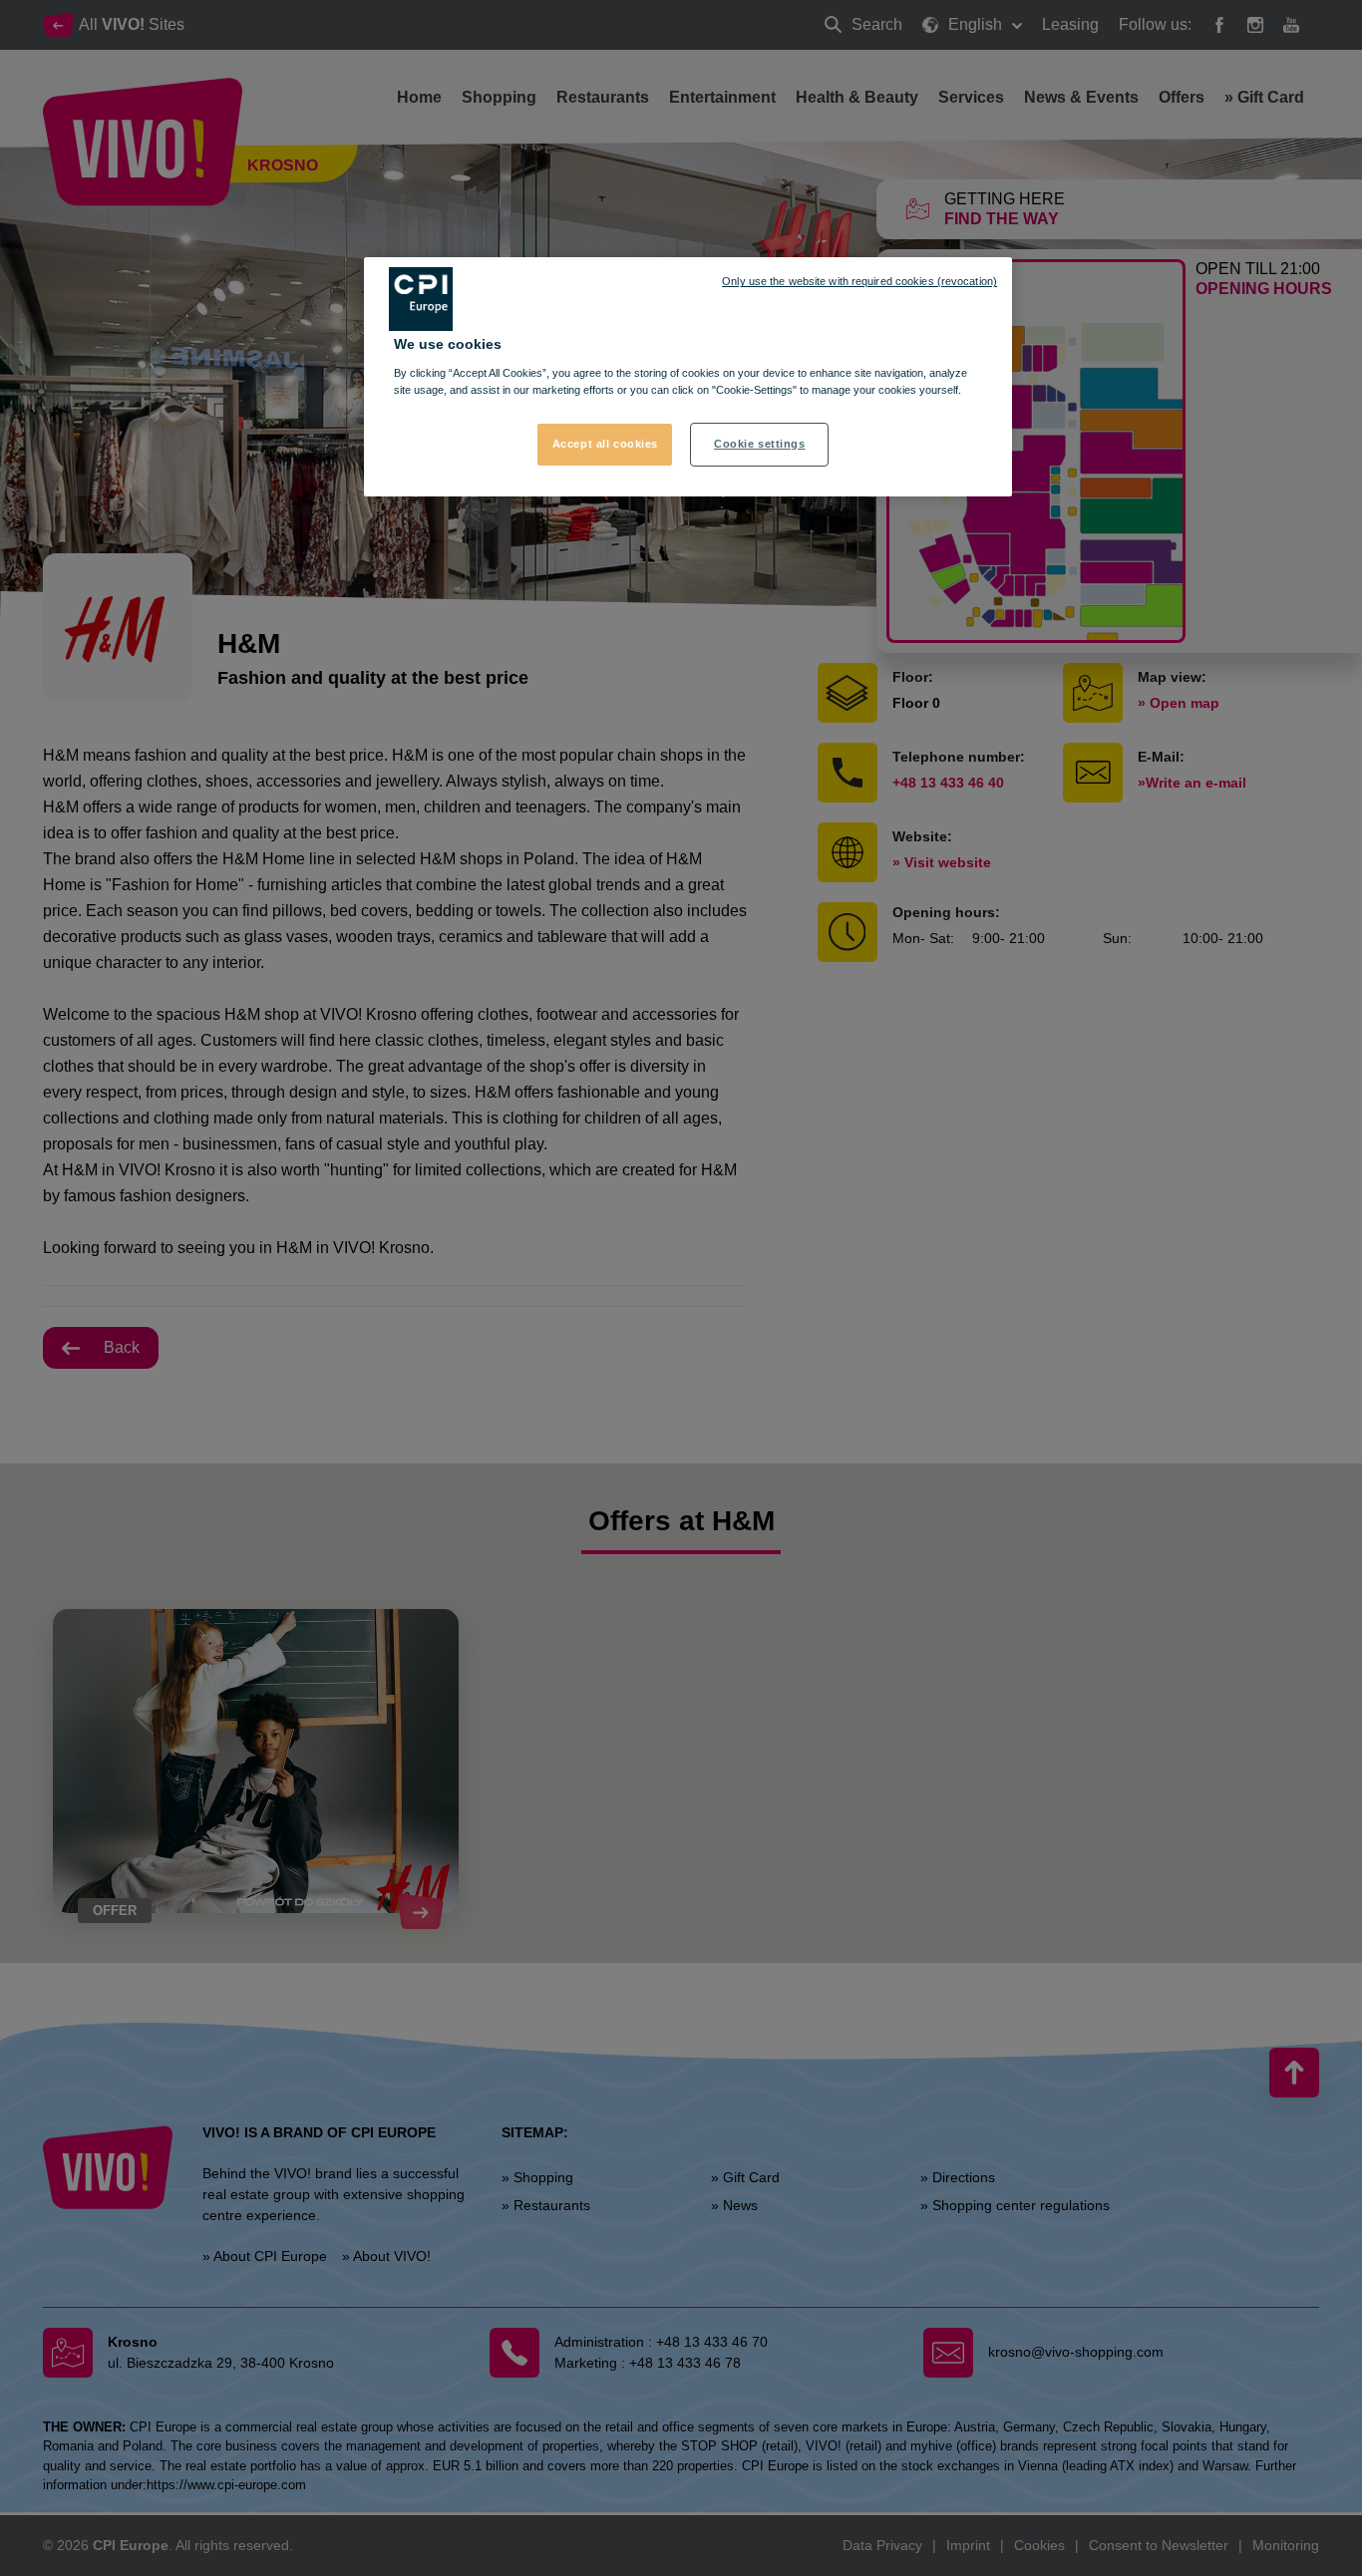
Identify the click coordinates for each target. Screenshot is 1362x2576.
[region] (688, 377)
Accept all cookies (605, 444)
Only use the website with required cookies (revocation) (859, 281)
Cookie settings (760, 444)
